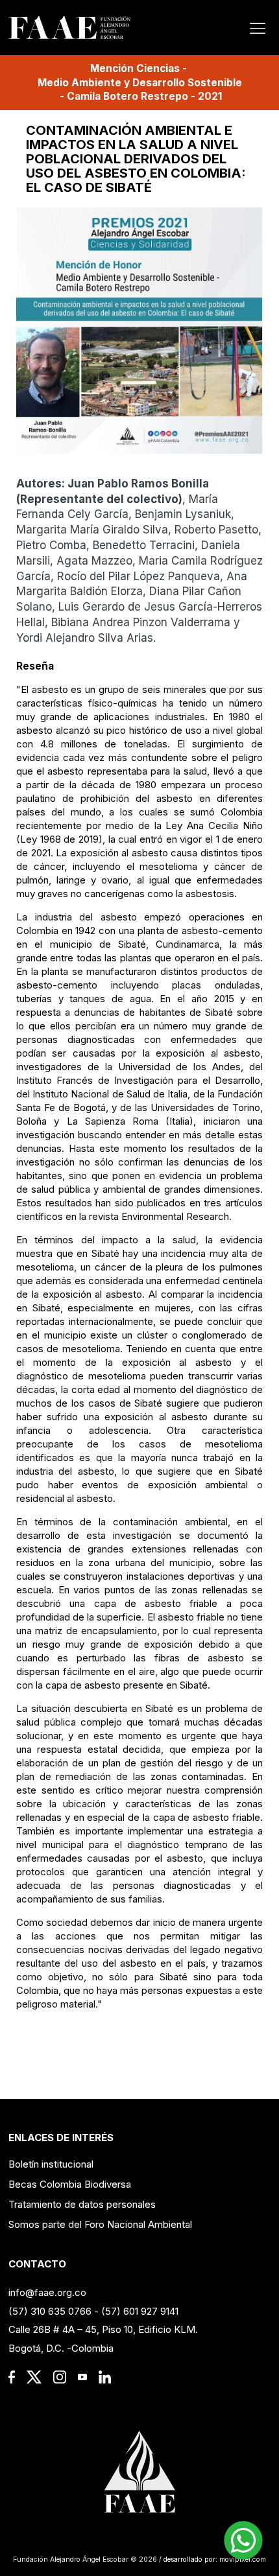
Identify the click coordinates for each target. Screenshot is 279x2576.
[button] (243, 2540)
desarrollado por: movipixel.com (214, 2559)
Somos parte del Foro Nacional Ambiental (100, 2224)
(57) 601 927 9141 (140, 2311)
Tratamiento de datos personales (82, 2204)
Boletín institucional (51, 2164)
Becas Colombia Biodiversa (70, 2184)
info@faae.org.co (47, 2292)
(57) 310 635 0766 (50, 2311)
